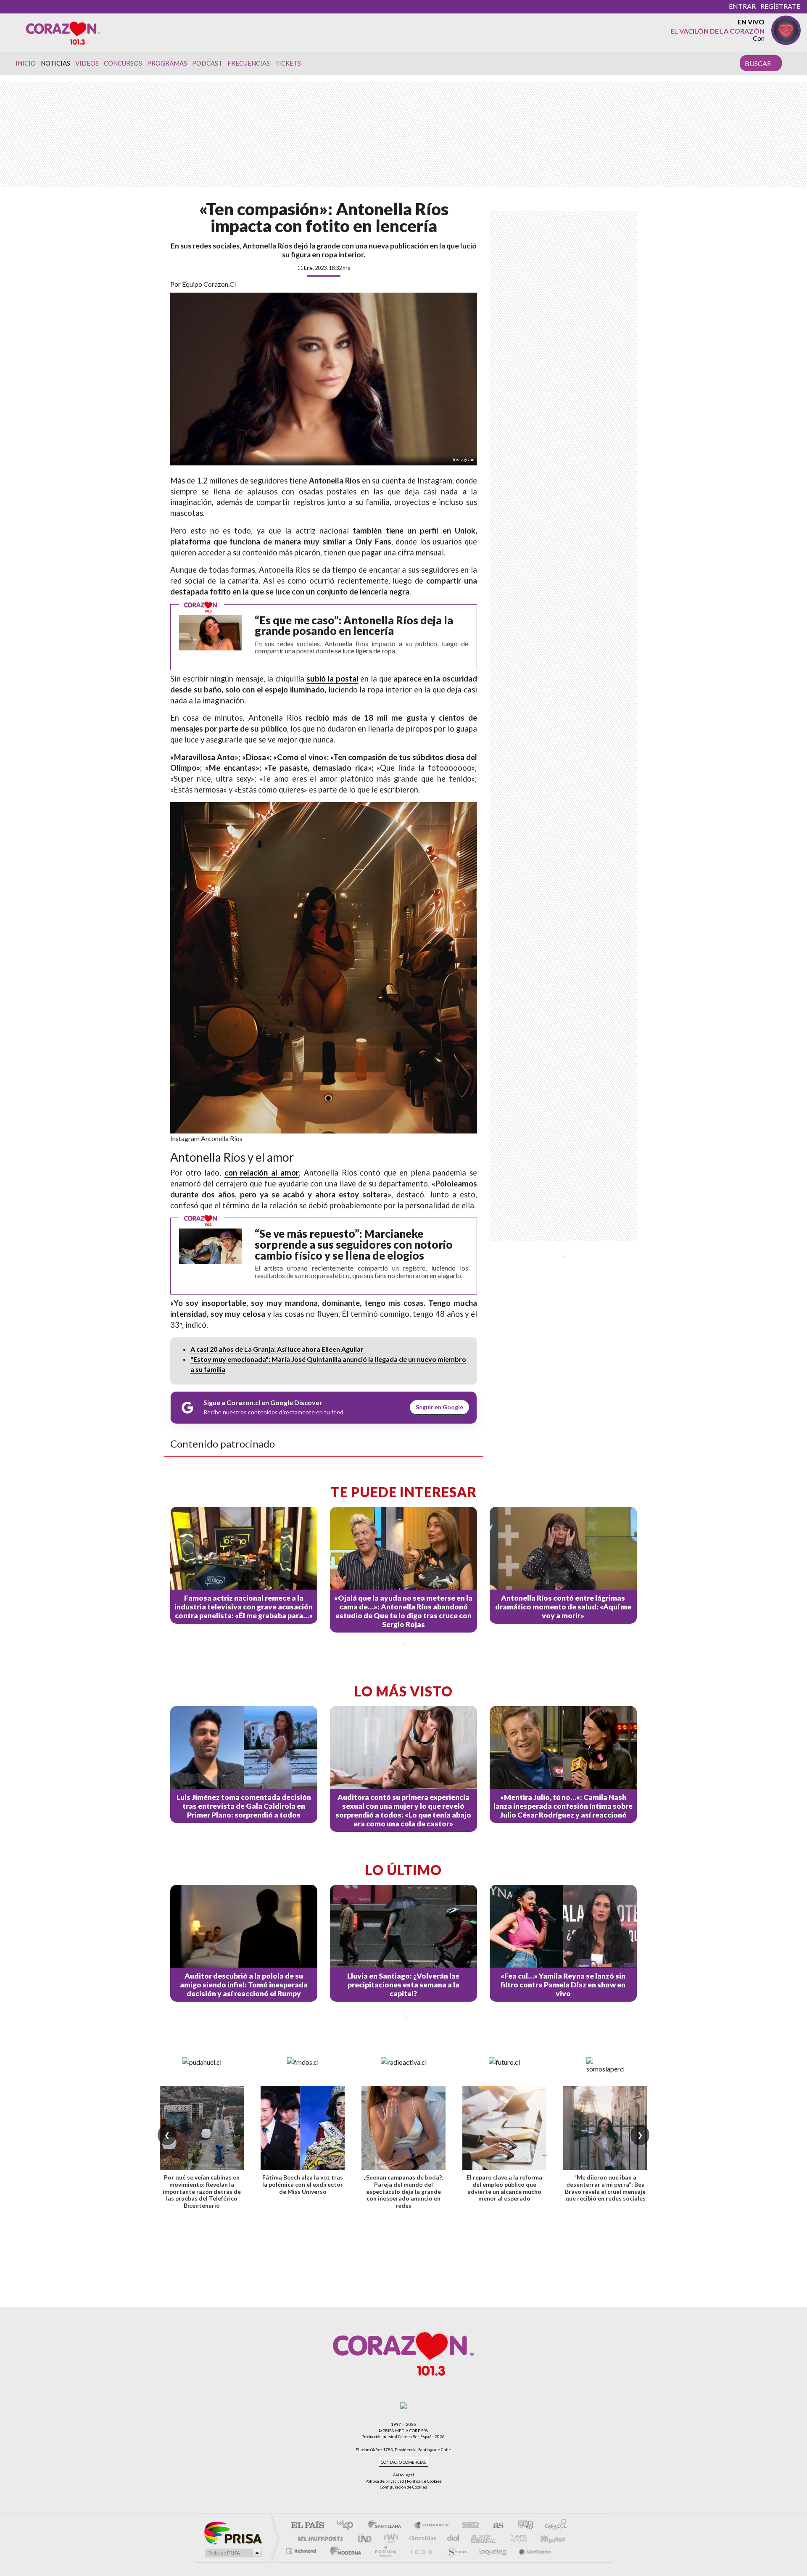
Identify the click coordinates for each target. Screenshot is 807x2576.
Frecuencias (249, 63)
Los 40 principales (348, 2526)
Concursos (123, 63)
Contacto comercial (403, 2462)
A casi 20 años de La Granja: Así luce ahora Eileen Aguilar (277, 1349)
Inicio (26, 63)
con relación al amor (262, 1173)
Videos (87, 63)
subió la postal (332, 679)
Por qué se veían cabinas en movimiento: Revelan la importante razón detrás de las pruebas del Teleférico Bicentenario (202, 2191)
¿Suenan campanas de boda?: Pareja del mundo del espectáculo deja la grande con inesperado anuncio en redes (403, 2191)
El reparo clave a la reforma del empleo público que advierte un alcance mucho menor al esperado (504, 2188)
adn (522, 2526)
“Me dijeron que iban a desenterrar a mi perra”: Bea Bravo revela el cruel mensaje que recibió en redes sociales (605, 2188)
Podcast (207, 63)
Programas (167, 63)
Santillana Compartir (432, 2526)
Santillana (387, 2526)
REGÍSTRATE (780, 6)
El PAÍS (307, 2526)
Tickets (288, 63)
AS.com (494, 2526)
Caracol (553, 2526)
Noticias (55, 63)
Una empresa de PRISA (233, 2532)
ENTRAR (742, 6)
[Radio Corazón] (63, 32)
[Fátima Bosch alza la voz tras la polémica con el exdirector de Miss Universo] (303, 2128)
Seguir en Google (439, 1407)
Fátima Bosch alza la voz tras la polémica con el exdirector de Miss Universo (303, 2184)
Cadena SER (468, 2526)
